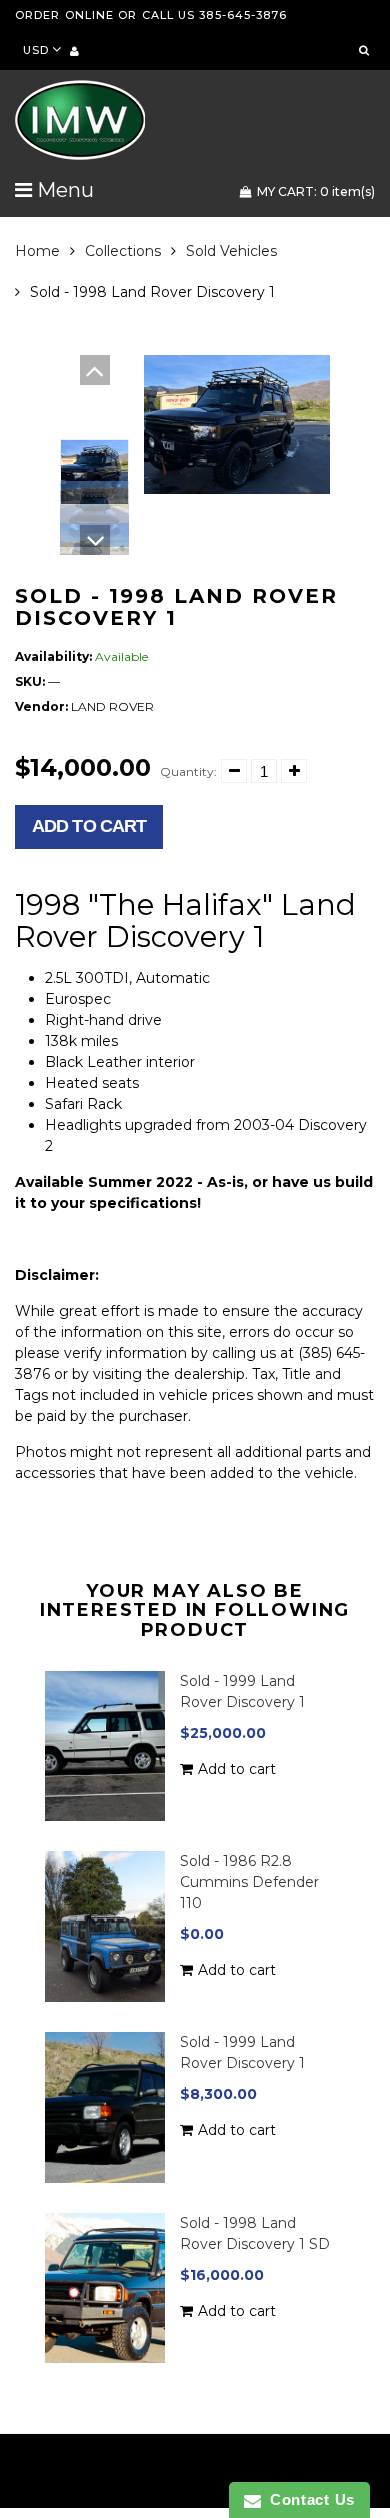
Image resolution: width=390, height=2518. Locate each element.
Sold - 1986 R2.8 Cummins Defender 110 (249, 1882)
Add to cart (89, 826)
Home (37, 251)
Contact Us (308, 2499)
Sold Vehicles (231, 251)
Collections (123, 251)
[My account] (74, 51)
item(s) (316, 191)
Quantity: (188, 771)
